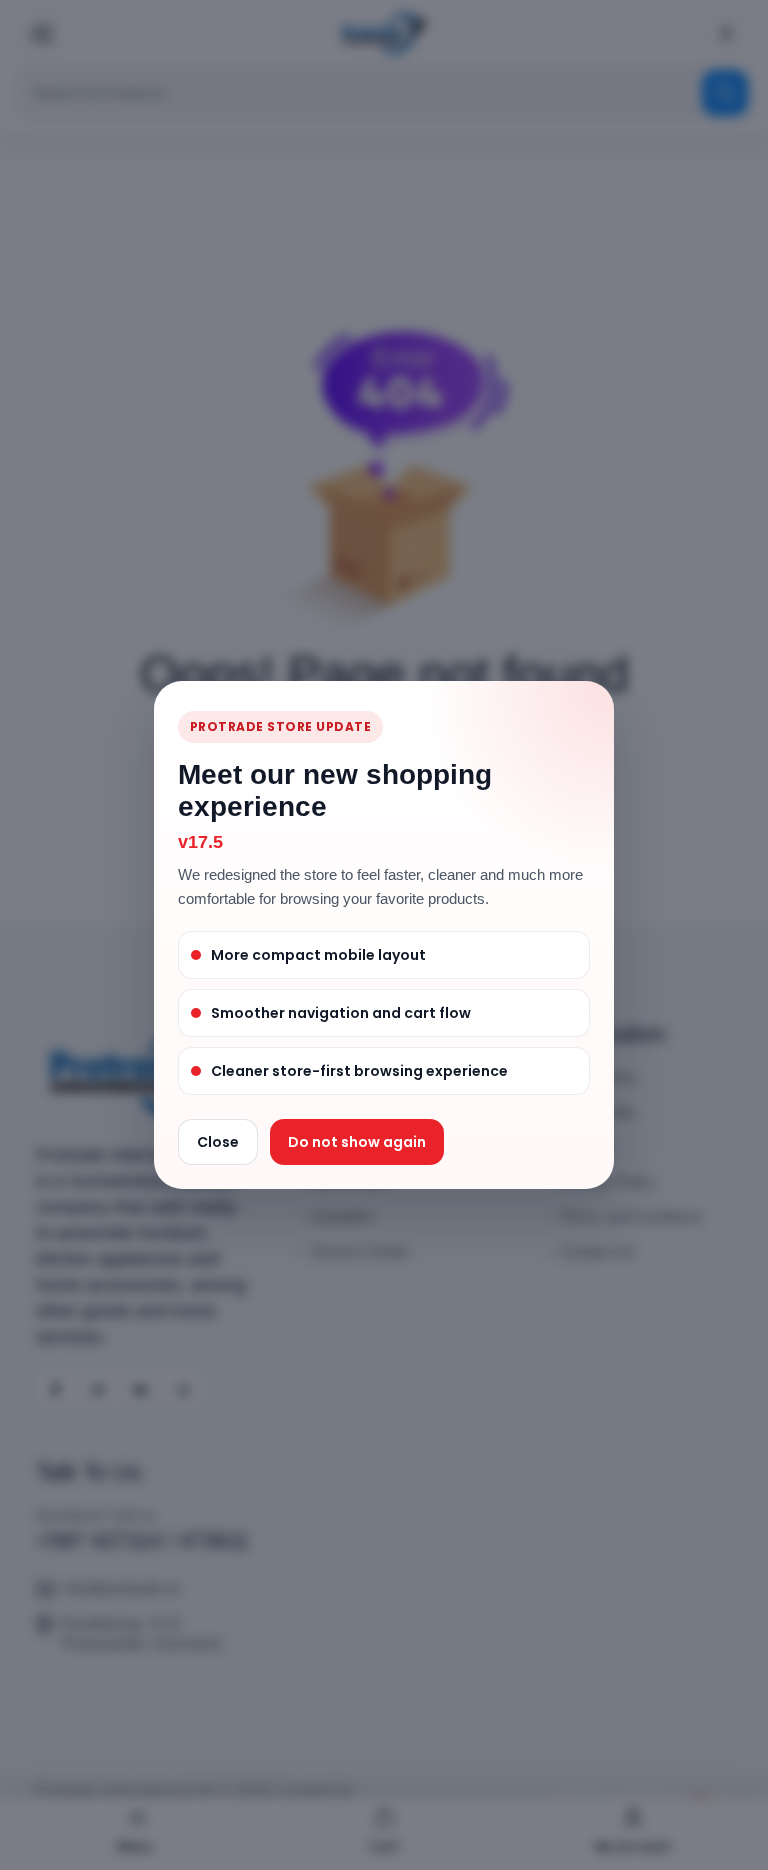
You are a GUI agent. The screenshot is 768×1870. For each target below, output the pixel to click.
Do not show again (357, 1142)
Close (218, 1142)
